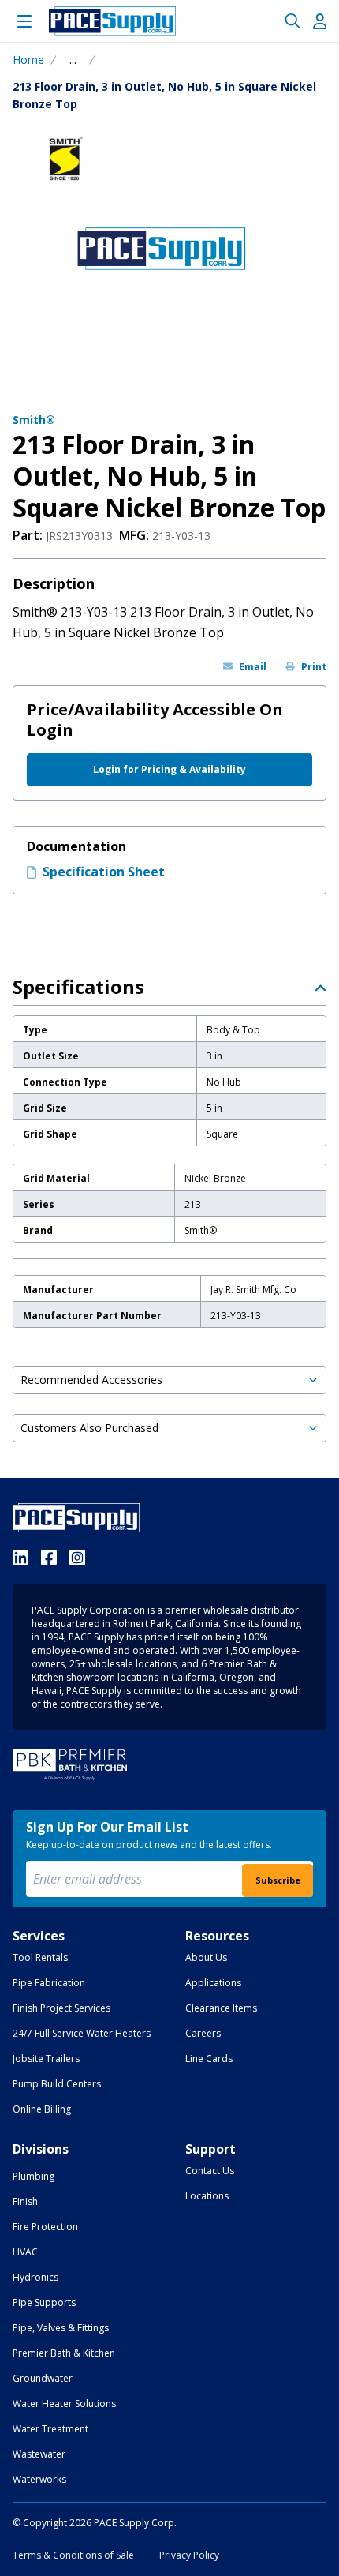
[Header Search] (292, 21)
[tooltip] (73, 60)
